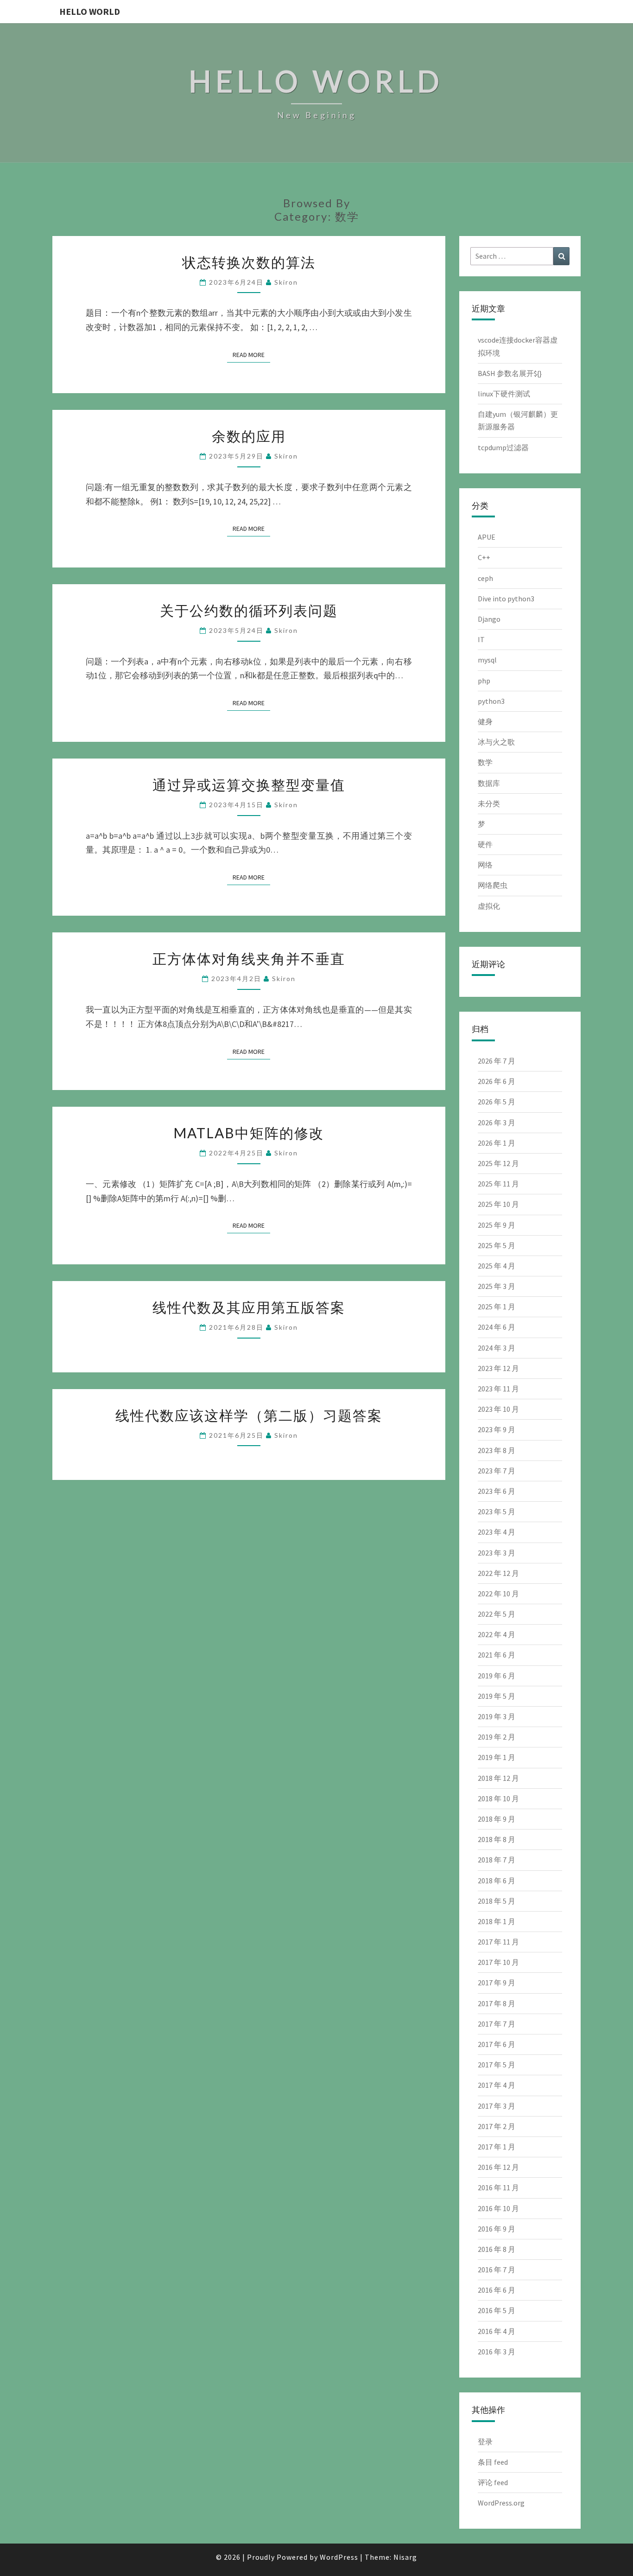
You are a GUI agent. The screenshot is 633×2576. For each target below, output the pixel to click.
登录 (485, 2442)
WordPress (339, 2557)
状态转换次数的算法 (249, 262)
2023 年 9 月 (497, 1429)
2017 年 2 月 (497, 2126)
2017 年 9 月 (497, 1983)
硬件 (485, 844)
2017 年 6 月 (497, 2044)
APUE (487, 537)
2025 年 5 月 (497, 1245)
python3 (491, 701)
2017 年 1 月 (497, 2147)
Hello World (90, 11)
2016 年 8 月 (497, 2249)
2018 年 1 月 (497, 1921)
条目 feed (493, 2462)
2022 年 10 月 (498, 1594)
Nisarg (405, 2557)
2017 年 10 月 (498, 1962)
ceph (485, 578)
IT (481, 639)
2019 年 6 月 (497, 1676)
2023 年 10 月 (498, 1409)
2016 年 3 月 (497, 2352)
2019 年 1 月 (497, 1757)
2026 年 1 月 (497, 1143)
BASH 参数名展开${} (510, 373)
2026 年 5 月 (497, 1102)
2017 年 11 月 (498, 1942)
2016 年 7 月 (497, 2270)
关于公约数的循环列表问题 (249, 610)
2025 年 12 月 (498, 1163)
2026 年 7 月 (497, 1061)
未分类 (489, 803)
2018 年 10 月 (498, 1798)
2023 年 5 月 (497, 1511)
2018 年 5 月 (497, 1901)
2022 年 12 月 (498, 1573)
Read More (251, 354)
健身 (485, 721)
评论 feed (493, 2482)
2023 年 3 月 (497, 1553)
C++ (484, 557)
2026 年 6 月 (497, 1081)
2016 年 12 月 (498, 2167)
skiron (286, 282)
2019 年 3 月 (497, 1716)
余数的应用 (249, 436)
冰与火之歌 (496, 742)
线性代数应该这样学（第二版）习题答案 (249, 1415)
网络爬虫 (493, 885)
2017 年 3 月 (497, 2106)
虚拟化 (489, 906)
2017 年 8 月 (497, 2003)
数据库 (489, 783)
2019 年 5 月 (497, 1696)
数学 (485, 762)
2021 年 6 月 (497, 1655)
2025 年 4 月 (497, 1266)
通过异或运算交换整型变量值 (249, 784)
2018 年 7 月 (497, 1860)
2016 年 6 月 (497, 2290)
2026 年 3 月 (497, 1122)
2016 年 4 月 (497, 2331)
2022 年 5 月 (497, 1614)
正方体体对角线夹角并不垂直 (249, 958)
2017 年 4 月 (497, 2085)
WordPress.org (501, 2503)
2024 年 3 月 (497, 1348)
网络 (485, 865)
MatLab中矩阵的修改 (249, 1133)
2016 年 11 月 (498, 2187)
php (484, 681)
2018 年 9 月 (497, 1819)
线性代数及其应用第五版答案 (249, 1307)
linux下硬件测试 (504, 394)
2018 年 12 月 (498, 1778)
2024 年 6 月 (497, 1327)
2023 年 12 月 (498, 1368)
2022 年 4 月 (497, 1634)
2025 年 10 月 (498, 1204)
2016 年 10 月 (498, 2208)
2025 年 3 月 (497, 1286)
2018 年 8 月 (497, 1839)
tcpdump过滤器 (503, 447)
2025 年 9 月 (497, 1225)
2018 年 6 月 (497, 1881)
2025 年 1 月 (497, 1307)
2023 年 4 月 (497, 1532)
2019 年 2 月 (497, 1737)
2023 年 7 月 (497, 1471)
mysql (487, 660)
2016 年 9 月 (497, 2229)
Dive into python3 (506, 599)
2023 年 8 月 (497, 1450)
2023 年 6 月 (497, 1491)
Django (489, 619)
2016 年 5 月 (497, 2310)
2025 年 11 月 (498, 1184)
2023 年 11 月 (498, 1389)
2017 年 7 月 (497, 2024)
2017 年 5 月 (497, 2065)
